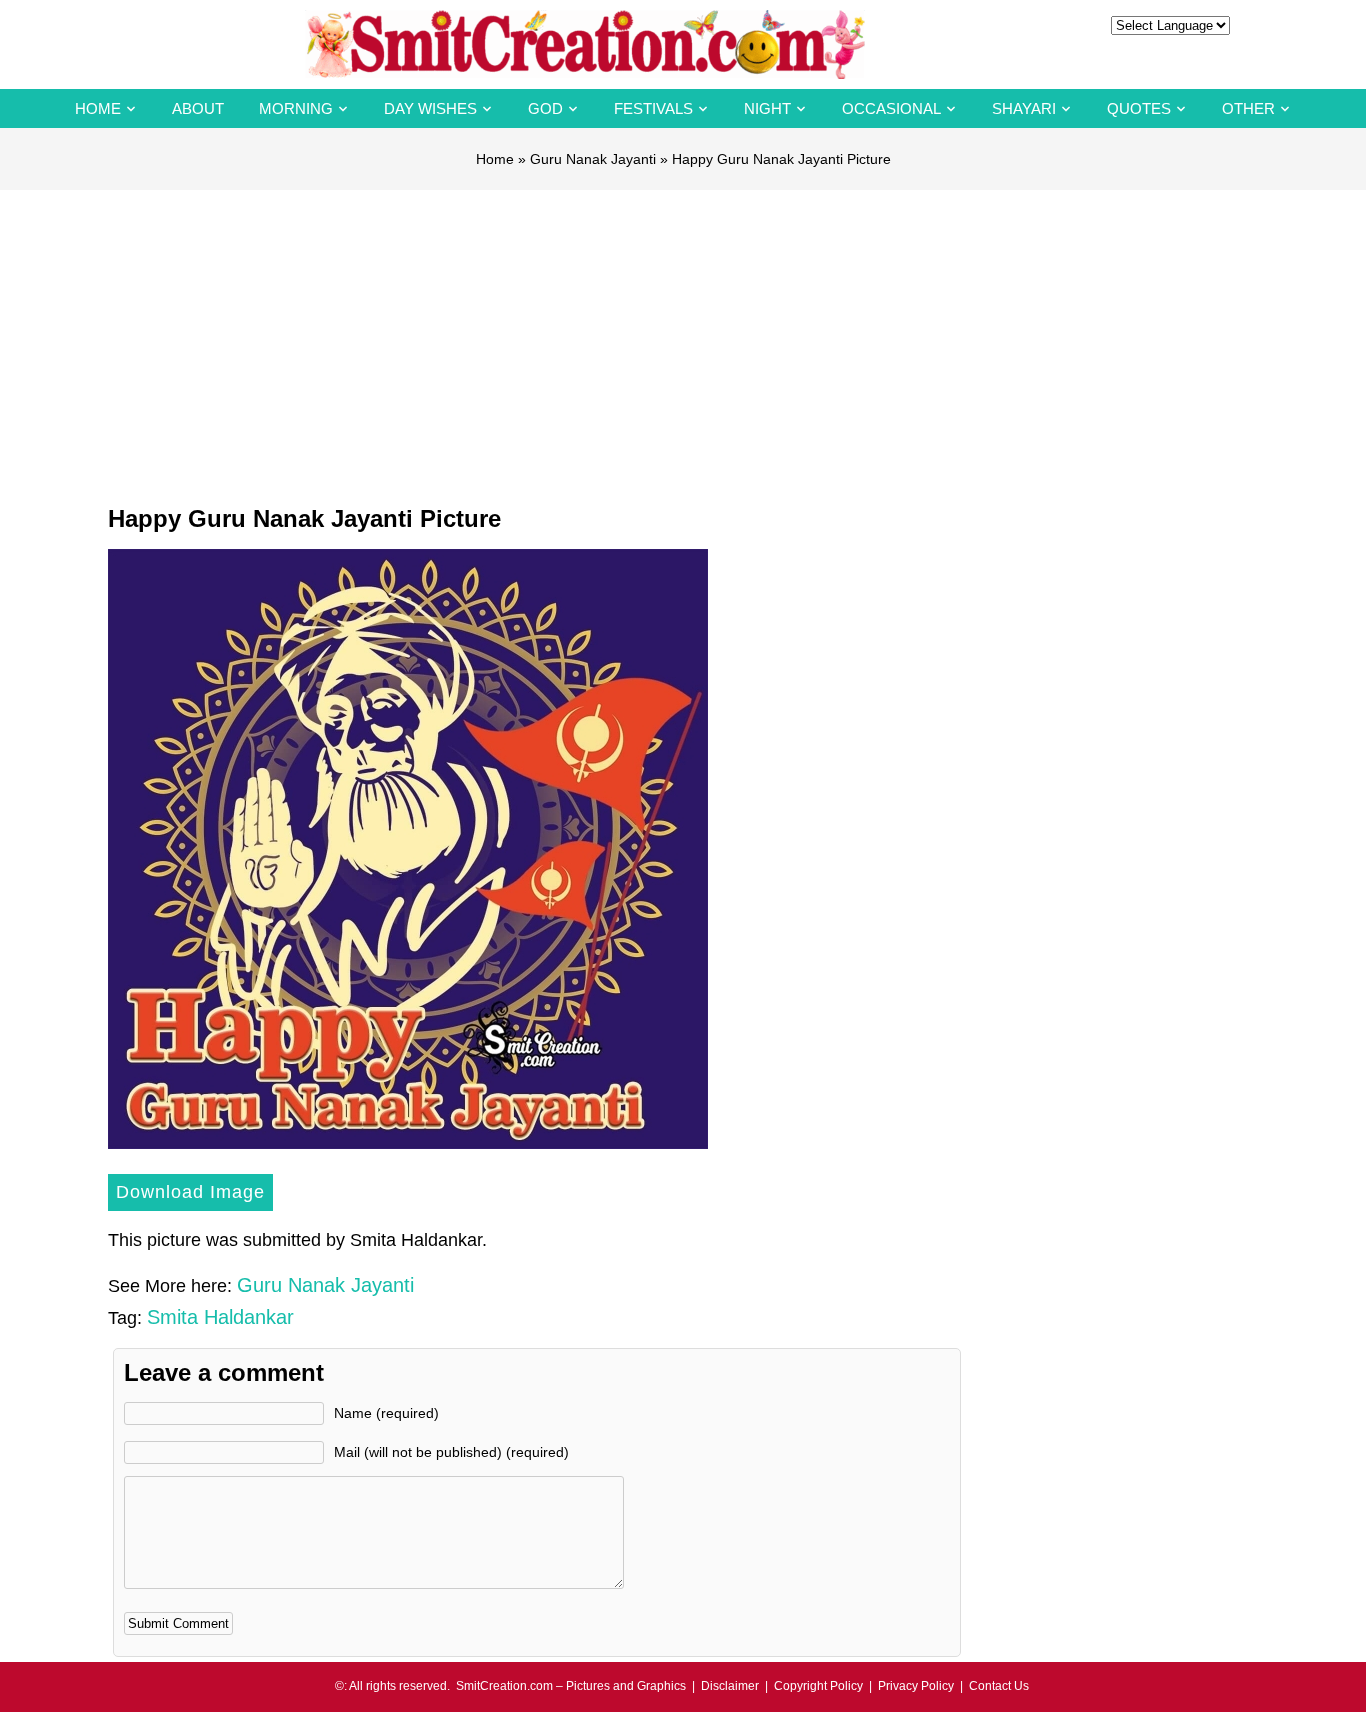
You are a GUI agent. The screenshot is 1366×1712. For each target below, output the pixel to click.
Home (98, 108)
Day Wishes (430, 108)
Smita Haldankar (220, 1317)
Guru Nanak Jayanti (593, 159)
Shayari (1024, 108)
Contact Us (999, 1686)
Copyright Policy (818, 1686)
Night (767, 108)
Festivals (653, 108)
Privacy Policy (916, 1686)
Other (1248, 108)
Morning (296, 108)
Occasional (891, 108)
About (198, 108)
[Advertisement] (683, 340)
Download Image (190, 1192)
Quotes (1139, 108)
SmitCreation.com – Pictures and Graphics (571, 1686)
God (545, 108)
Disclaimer (730, 1686)
